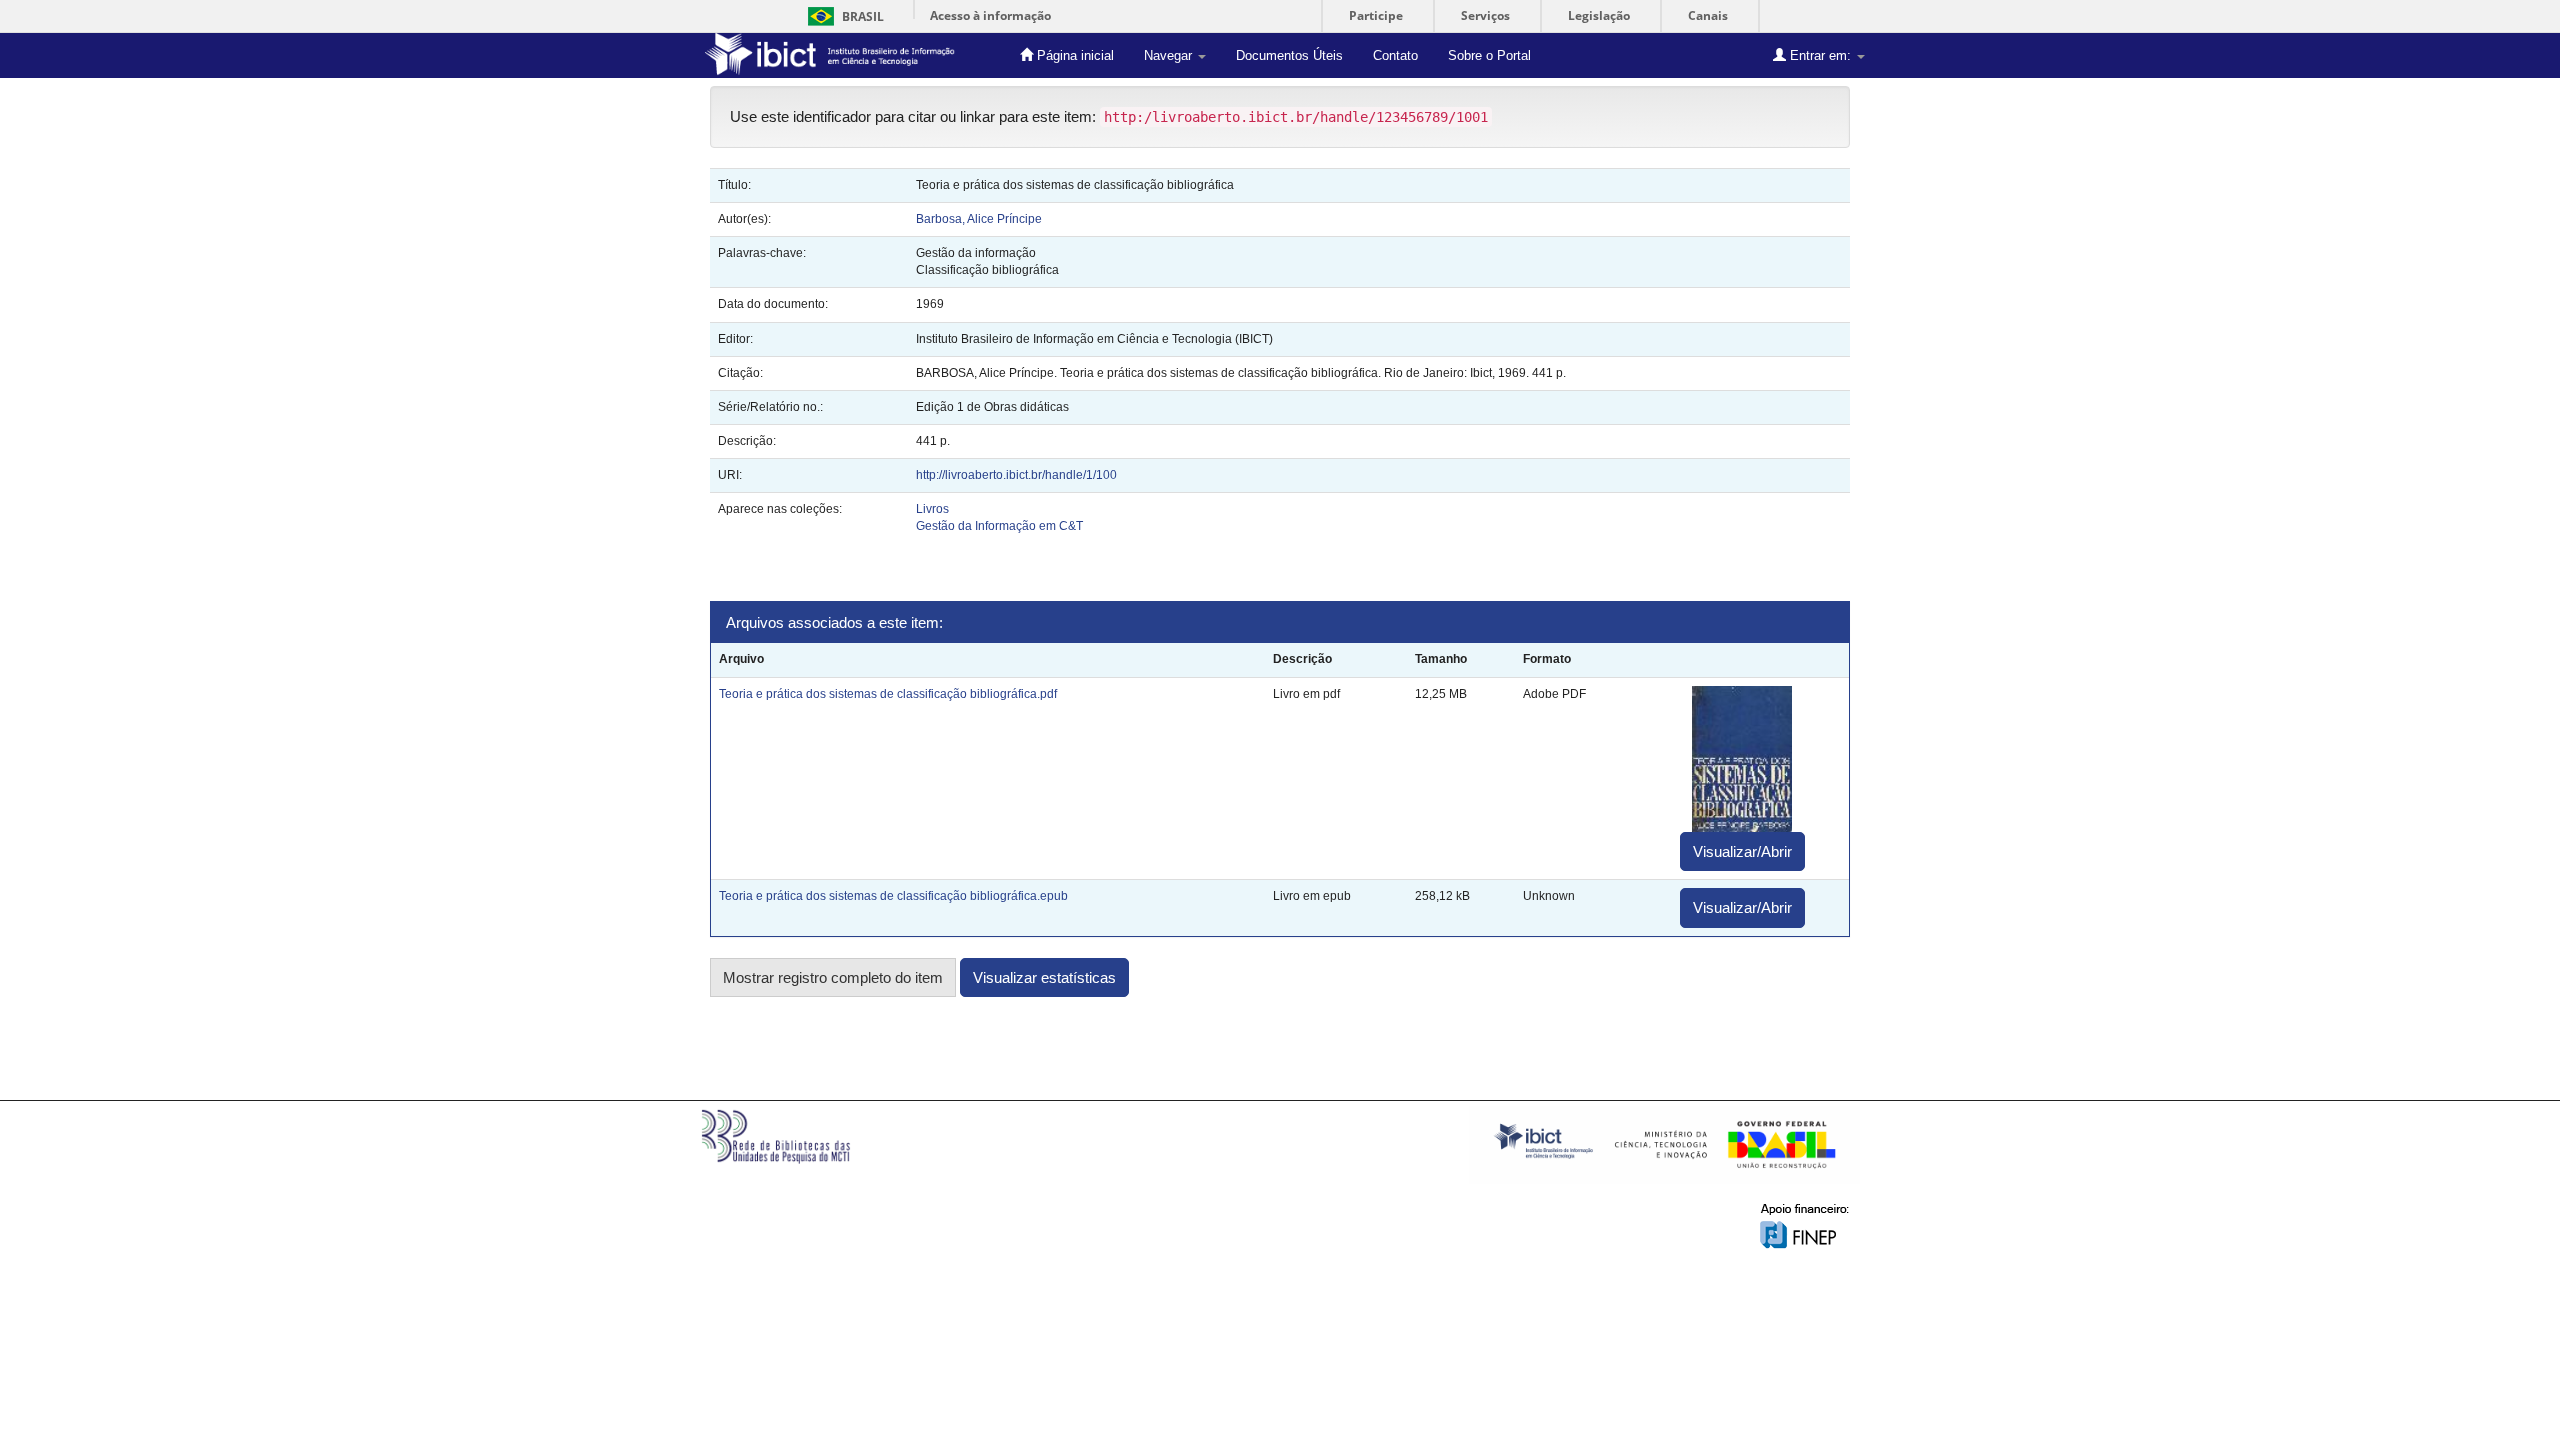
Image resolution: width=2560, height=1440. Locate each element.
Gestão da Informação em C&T (999, 526)
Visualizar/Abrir (1742, 851)
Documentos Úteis (1289, 55)
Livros (932, 509)
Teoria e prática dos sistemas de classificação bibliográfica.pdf (888, 694)
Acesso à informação (990, 15)
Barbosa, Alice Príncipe (979, 219)
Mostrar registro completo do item (833, 977)
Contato (1395, 55)
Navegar (1170, 55)
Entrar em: (1820, 55)
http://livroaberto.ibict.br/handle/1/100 (1016, 475)
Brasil (842, 16)
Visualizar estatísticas (1044, 977)
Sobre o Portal (1489, 55)
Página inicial (1073, 55)
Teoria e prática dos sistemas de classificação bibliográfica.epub (893, 896)
